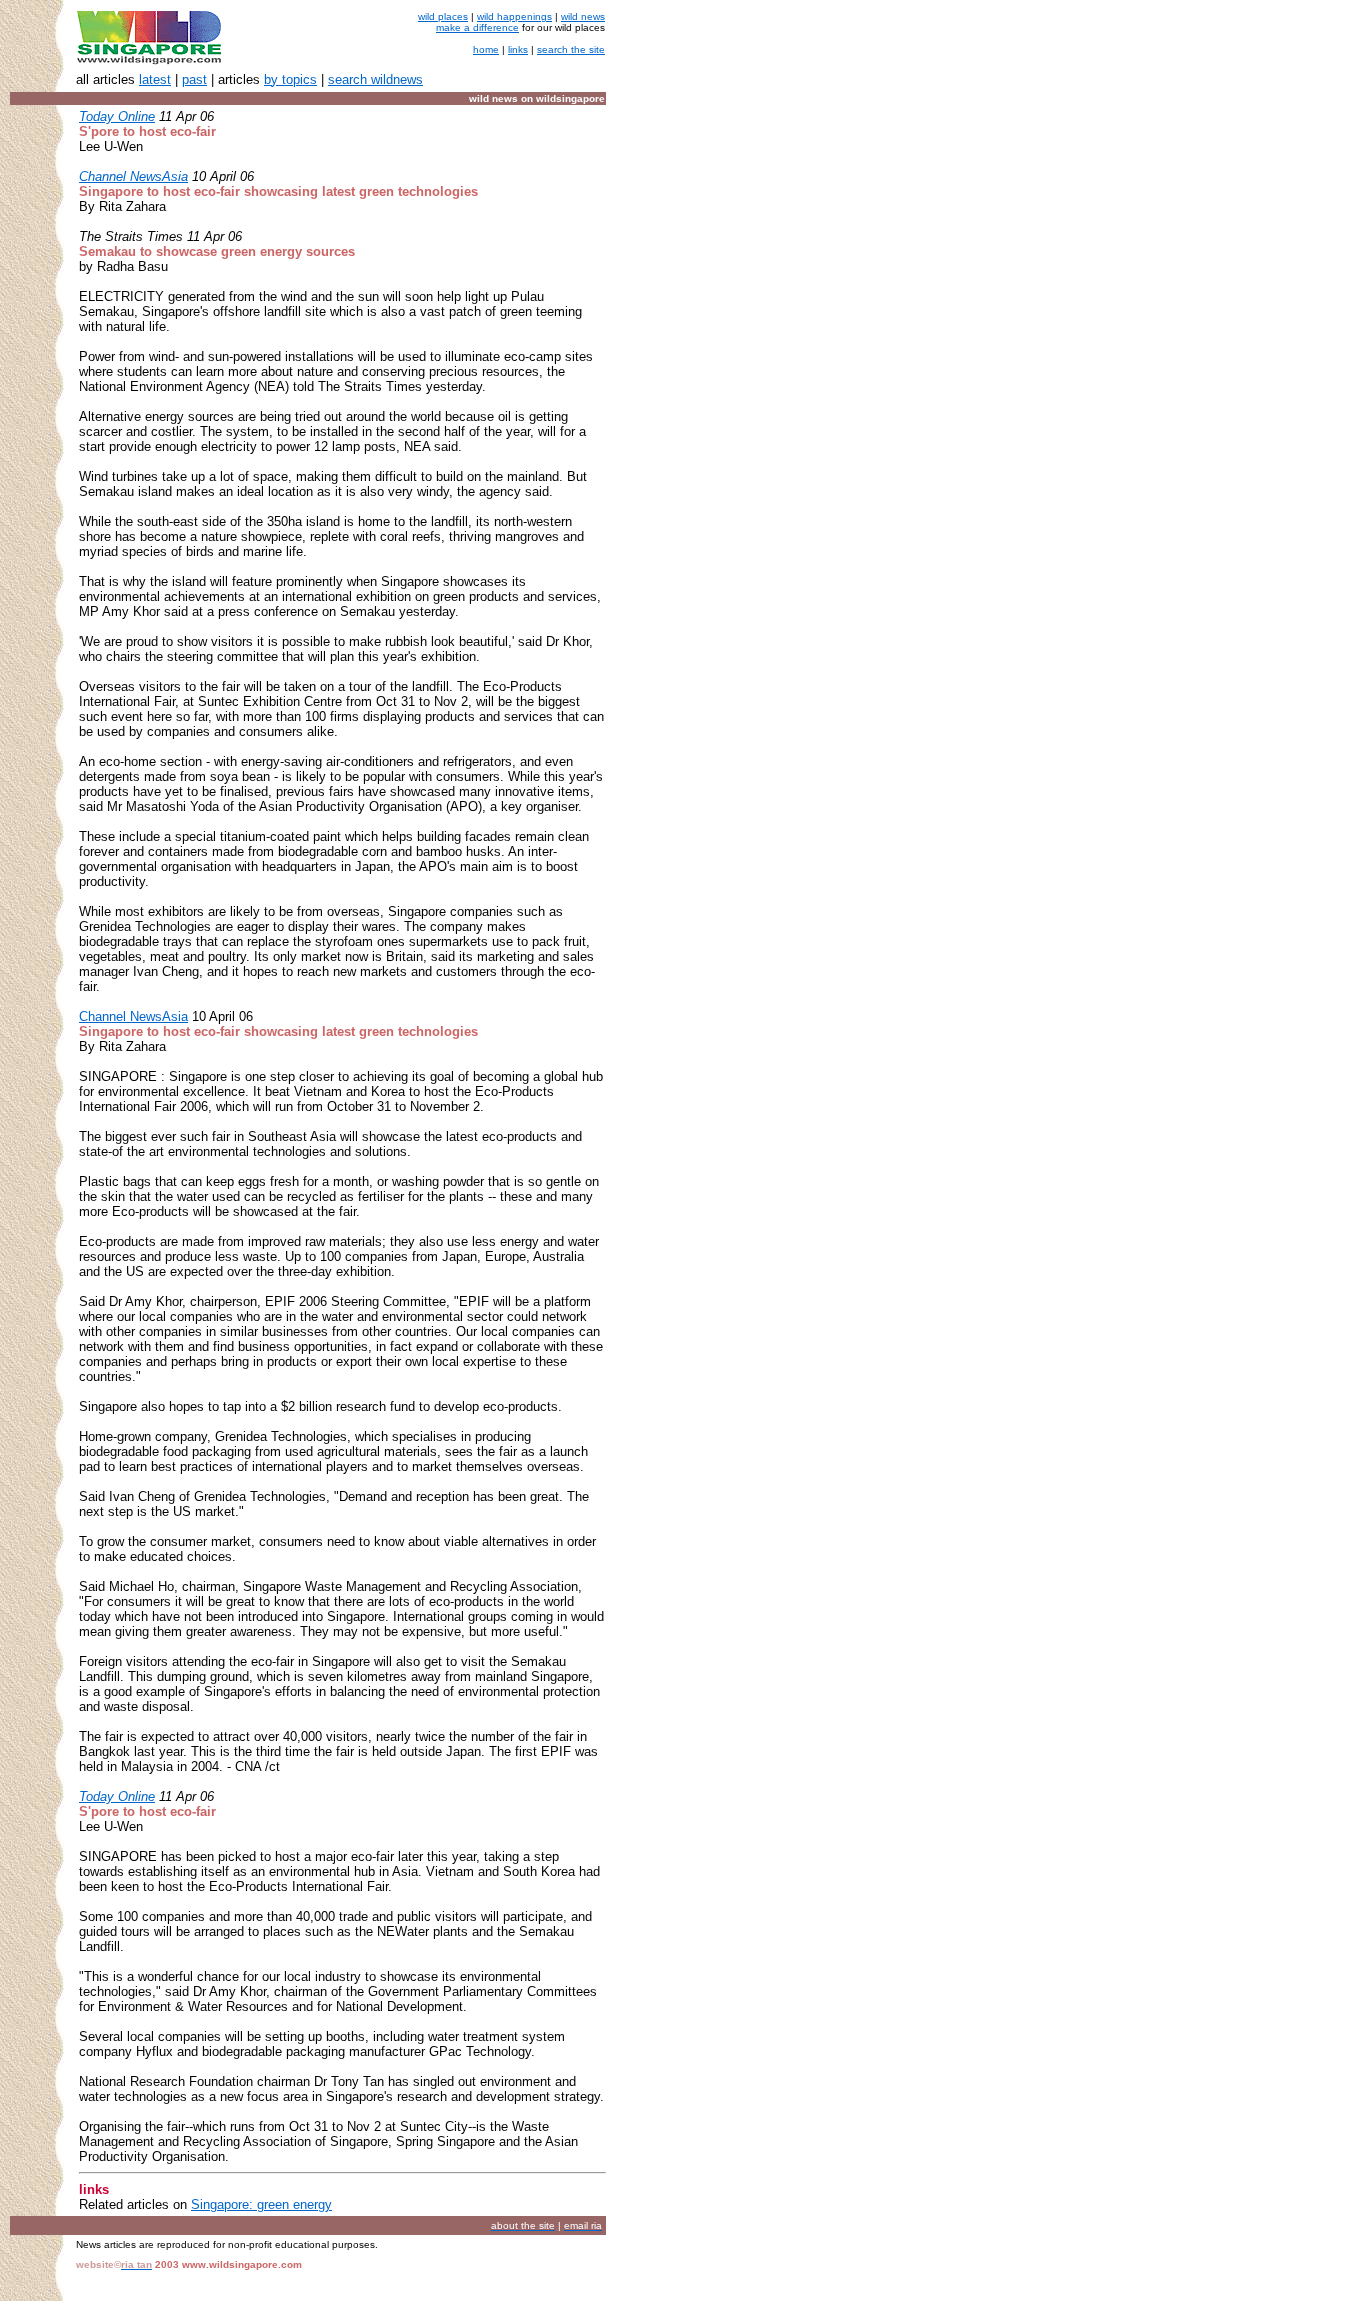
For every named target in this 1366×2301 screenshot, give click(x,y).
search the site (571, 49)
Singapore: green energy (261, 2204)
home (486, 49)
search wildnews (375, 79)
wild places (443, 16)
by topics (290, 79)
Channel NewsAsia (133, 1016)
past (194, 79)
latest (155, 79)
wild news (583, 16)
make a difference (477, 27)
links (518, 49)
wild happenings (514, 16)
